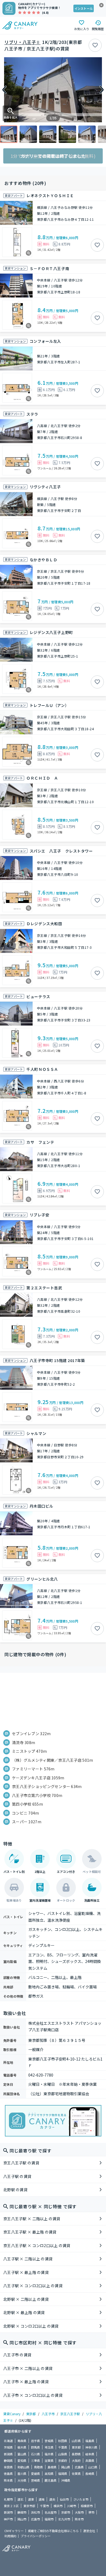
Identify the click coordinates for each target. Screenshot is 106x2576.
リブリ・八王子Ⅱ (22, 42)
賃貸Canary (12, 2414)
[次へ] (102, 90)
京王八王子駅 (70, 2414)
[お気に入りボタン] (95, 45)
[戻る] (4, 90)
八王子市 (48, 2414)
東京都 (31, 2414)
